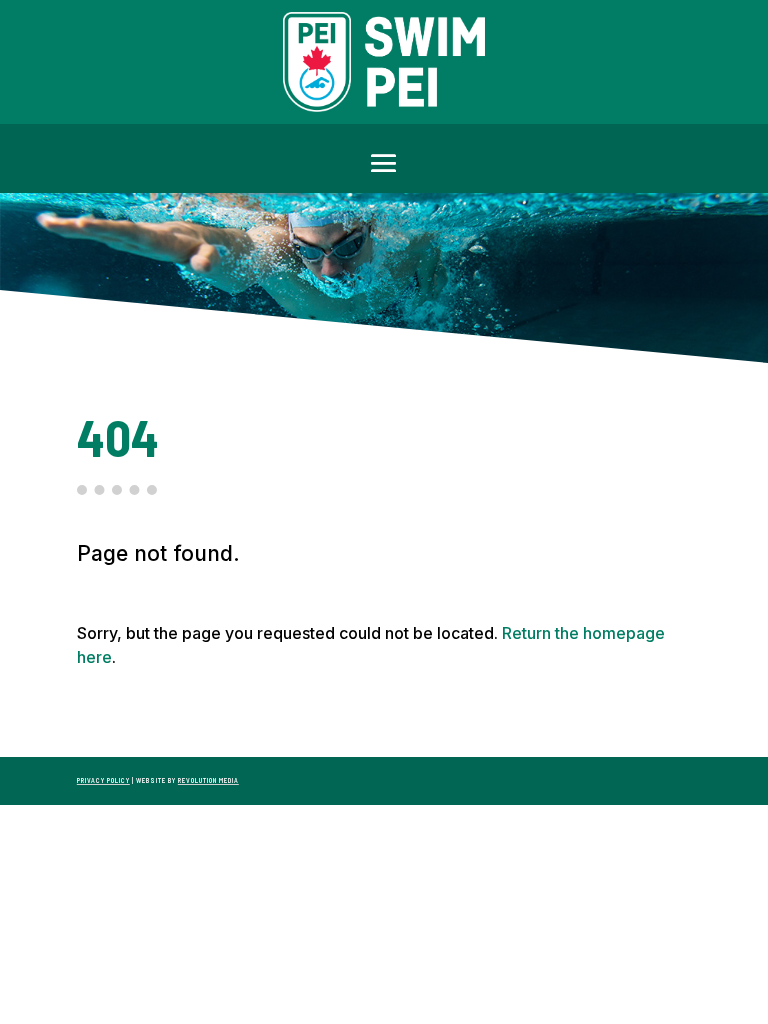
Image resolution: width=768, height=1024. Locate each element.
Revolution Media (208, 780)
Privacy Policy (103, 780)
